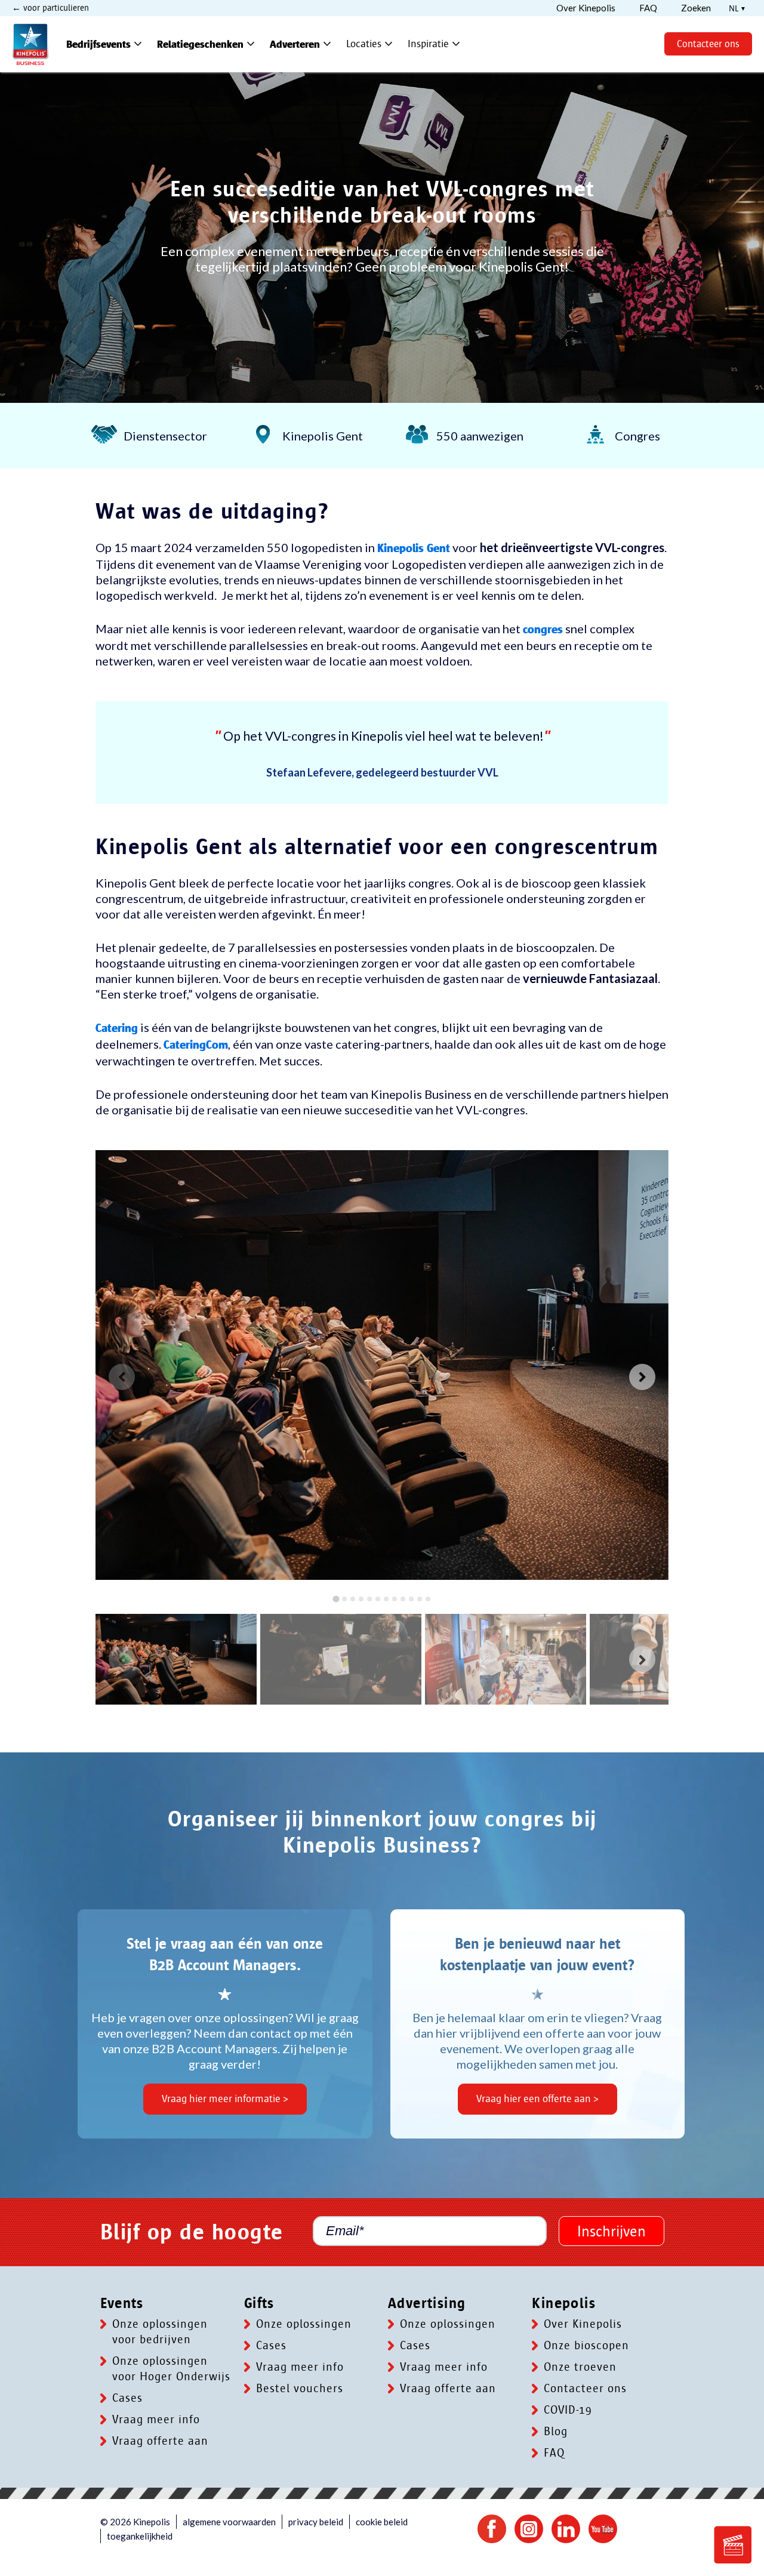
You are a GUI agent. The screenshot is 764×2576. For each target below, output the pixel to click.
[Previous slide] (122, 1377)
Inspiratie (435, 44)
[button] (176, 1659)
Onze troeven (580, 2367)
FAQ (554, 2453)
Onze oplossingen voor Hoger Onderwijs (171, 2369)
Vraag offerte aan (160, 2441)
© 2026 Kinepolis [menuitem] (135, 2522)
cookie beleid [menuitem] (382, 2522)
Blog (556, 2432)
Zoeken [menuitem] (696, 8)
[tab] (336, 1599)
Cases (127, 2398)
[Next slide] (642, 1377)
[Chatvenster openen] (733, 2545)
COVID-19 (568, 2410)
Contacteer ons (708, 44)
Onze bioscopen (586, 2346)
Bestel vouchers (300, 2389)
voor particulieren (55, 8)
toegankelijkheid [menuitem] (140, 2536)
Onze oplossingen (304, 2324)
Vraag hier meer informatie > (225, 2099)
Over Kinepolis (583, 2324)
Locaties (371, 44)
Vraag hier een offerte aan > (537, 2099)
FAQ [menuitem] (648, 8)
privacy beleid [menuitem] (316, 2522)
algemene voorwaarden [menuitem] (229, 2522)
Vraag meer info (156, 2420)
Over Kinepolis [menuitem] (586, 8)
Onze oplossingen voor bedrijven (160, 2332)
